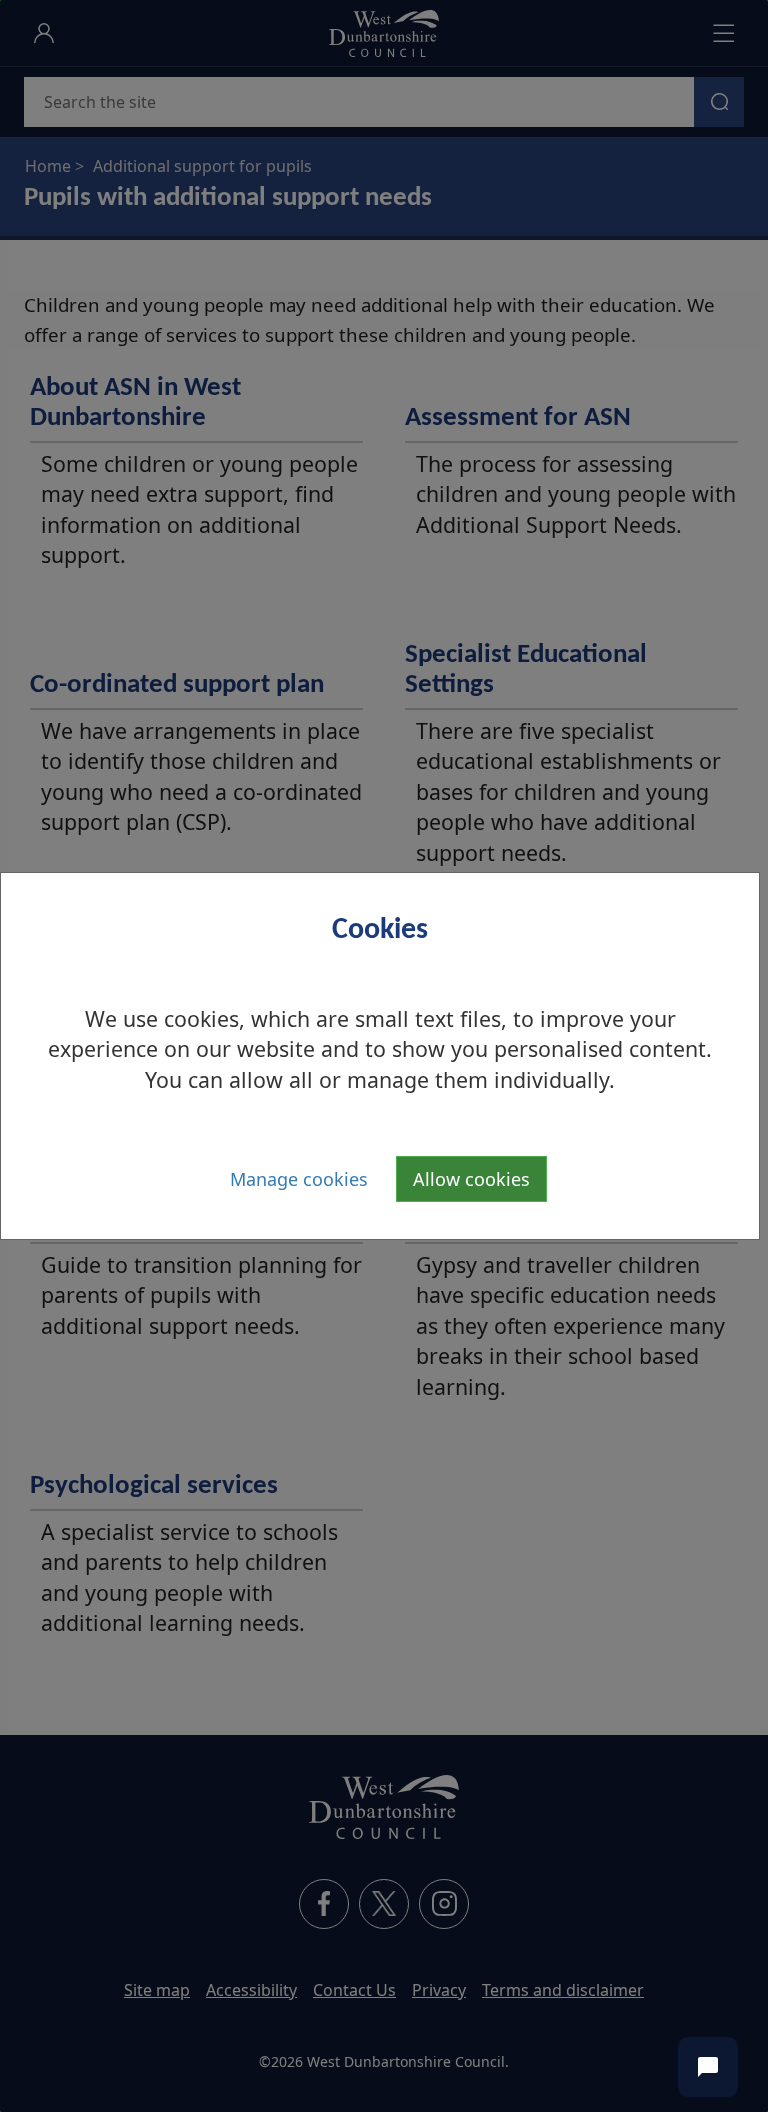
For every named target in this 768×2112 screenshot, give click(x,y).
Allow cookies (471, 1179)
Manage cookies (299, 1179)
